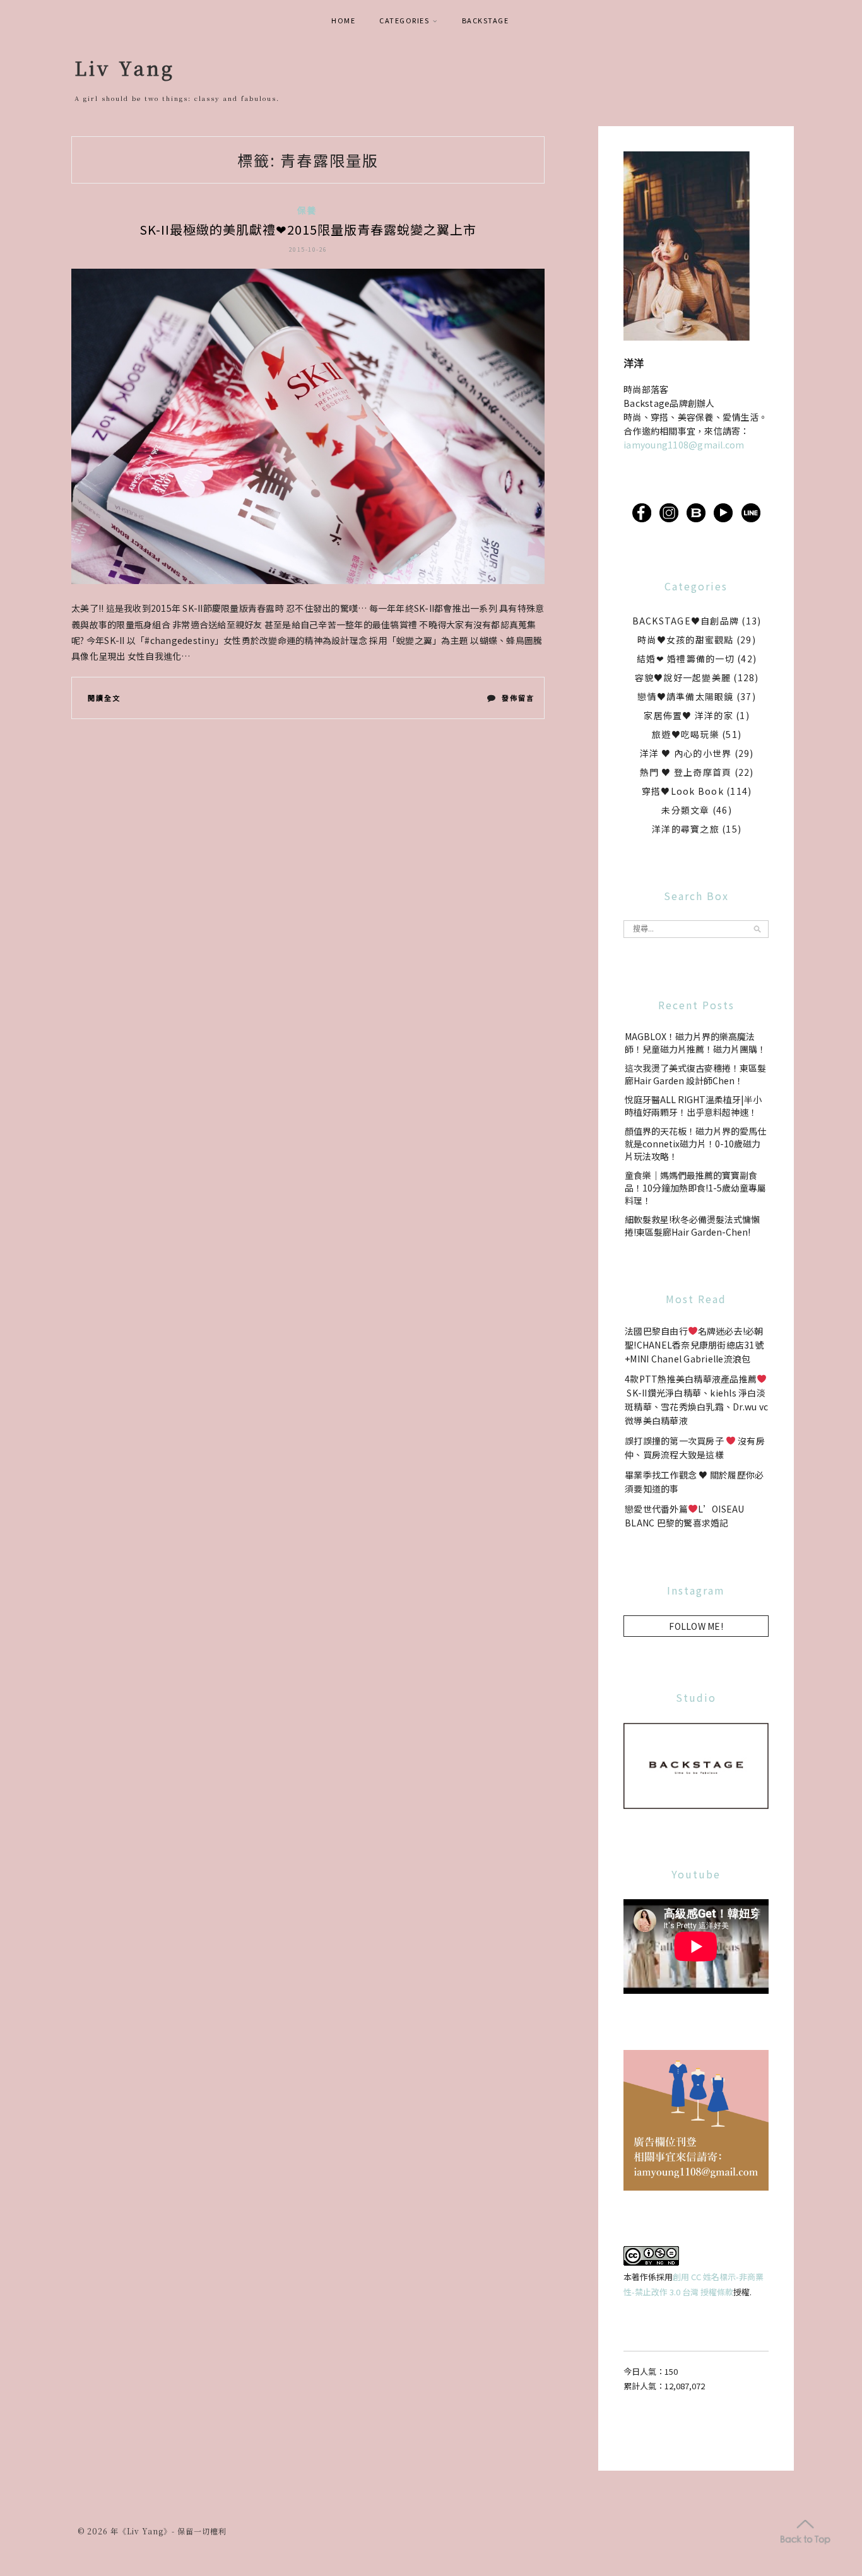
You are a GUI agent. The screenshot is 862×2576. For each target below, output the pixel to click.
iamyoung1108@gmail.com (684, 445)
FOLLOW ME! (696, 1626)
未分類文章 (685, 810)
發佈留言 (518, 700)
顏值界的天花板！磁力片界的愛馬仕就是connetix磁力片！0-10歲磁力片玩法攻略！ (695, 1144)
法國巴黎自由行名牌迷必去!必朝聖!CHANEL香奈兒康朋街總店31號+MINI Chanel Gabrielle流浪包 (694, 1345)
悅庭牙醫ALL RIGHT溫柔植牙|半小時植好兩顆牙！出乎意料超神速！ (693, 1106)
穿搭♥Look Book (683, 791)
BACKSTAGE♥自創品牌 (686, 621)
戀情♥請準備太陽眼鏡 (686, 696)
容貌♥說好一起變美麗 (683, 677)
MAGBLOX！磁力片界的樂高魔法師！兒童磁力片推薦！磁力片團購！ (695, 1043)
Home (343, 20)
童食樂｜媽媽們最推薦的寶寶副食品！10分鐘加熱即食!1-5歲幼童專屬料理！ (695, 1188)
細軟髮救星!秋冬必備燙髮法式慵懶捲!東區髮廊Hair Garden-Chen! (692, 1226)
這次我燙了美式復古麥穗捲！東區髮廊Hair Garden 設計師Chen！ (695, 1074)
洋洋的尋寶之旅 (686, 829)
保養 (307, 210)
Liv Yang (125, 67)
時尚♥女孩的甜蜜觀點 (686, 640)
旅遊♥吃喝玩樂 (686, 734)
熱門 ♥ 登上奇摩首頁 (686, 772)
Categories (404, 20)
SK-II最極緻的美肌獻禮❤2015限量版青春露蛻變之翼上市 (308, 229)
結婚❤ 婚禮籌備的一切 (686, 659)
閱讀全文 (104, 698)
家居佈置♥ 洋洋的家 (688, 715)
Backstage (486, 20)
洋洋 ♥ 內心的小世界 (686, 753)
